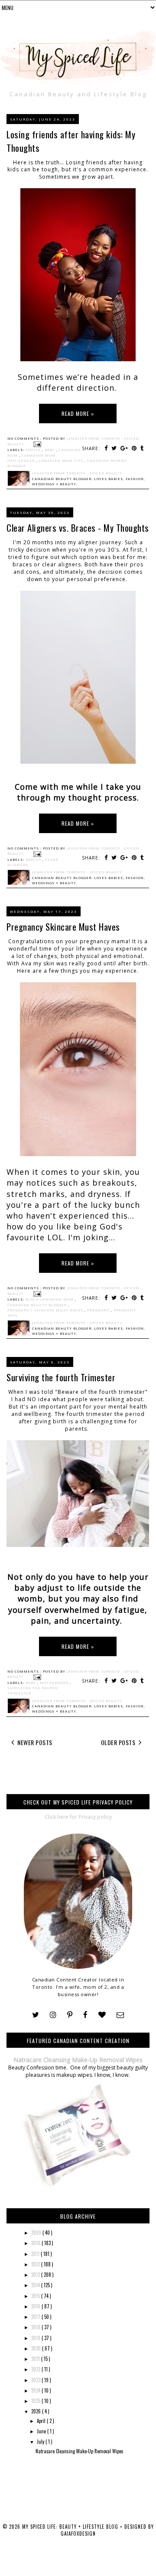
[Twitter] (36, 2015)
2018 (36, 2327)
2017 (36, 2317)
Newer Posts (34, 1742)
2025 (36, 2401)
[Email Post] (36, 444)
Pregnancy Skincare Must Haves (63, 927)
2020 (37, 2348)
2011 (36, 2254)
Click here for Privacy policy (78, 1817)
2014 (36, 2285)
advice (34, 450)
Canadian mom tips (62, 461)
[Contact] (120, 2015)
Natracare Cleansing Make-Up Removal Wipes (78, 2060)
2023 (36, 2380)
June (42, 2431)
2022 (36, 2369)
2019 (36, 2338)
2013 (36, 2275)
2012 (36, 2264)
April (42, 2421)
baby (50, 450)
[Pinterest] (70, 2015)
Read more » (78, 414)
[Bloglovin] (102, 2015)
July (41, 2442)
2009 (37, 2233)
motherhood (55, 1683)
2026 (37, 2411)
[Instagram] (53, 2015)
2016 (36, 2306)
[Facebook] (85, 2015)
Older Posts (119, 1742)
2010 (36, 2243)
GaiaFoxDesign (78, 2534)
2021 (36, 2359)
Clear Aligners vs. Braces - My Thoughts (78, 528)
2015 (36, 2296)
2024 (36, 2390)
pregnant (99, 1310)
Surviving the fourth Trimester (61, 1377)
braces (34, 860)
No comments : (25, 438)
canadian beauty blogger (38, 1305)
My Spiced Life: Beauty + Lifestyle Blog (71, 2527)
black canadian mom (50, 1299)
